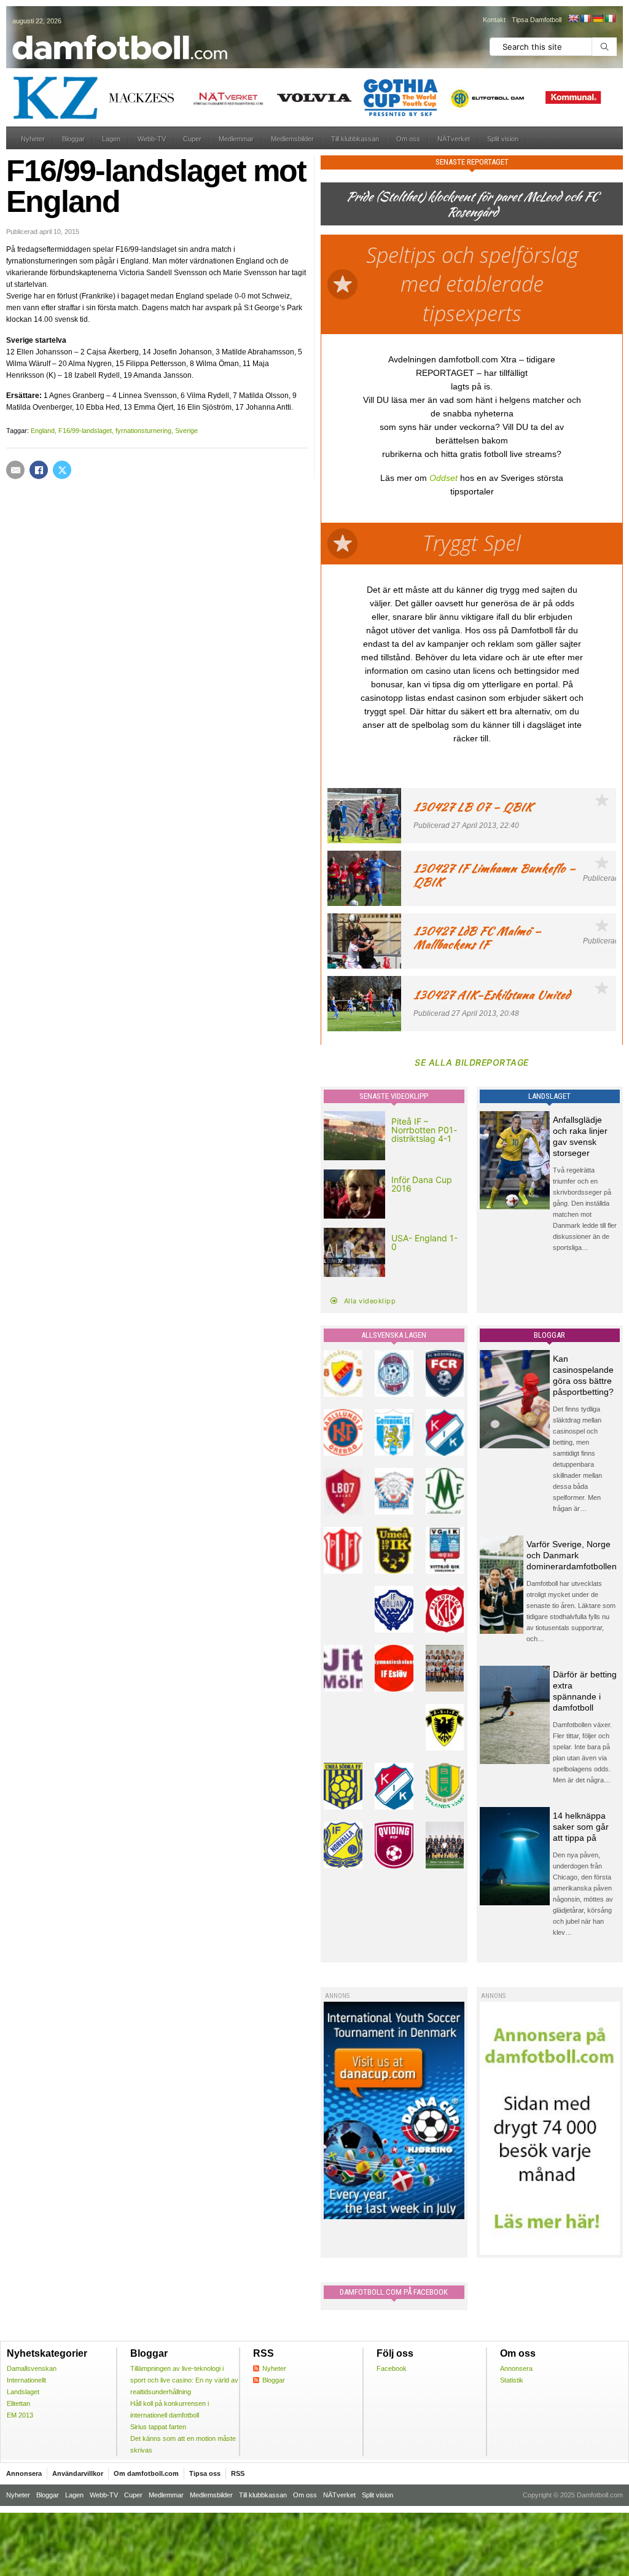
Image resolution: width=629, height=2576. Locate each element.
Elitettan (18, 2403)
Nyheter (33, 139)
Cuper (192, 139)
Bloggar (73, 139)
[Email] (15, 470)
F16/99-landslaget (85, 431)
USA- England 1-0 (424, 1242)
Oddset (443, 478)
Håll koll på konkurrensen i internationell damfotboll (170, 2409)
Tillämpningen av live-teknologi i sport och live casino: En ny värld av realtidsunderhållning (184, 2380)
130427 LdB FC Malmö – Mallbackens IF (477, 938)
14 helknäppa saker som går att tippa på (581, 1827)
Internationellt (26, 2380)
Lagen (111, 139)
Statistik (512, 2380)
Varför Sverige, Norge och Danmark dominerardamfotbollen (572, 1555)
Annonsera (516, 2368)
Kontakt (494, 20)
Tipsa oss (205, 2473)
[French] (585, 18)
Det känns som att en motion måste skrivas (183, 2444)
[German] (598, 18)
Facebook (392, 2368)
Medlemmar (236, 139)
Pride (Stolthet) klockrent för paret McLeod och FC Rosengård (472, 204)
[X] (62, 470)
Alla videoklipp (370, 1301)
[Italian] (610, 18)
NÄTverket (454, 139)
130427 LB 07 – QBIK (473, 807)
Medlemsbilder (292, 139)
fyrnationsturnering (143, 431)
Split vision (503, 139)
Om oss (408, 139)
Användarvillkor (78, 2473)
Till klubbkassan (355, 139)
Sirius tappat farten (158, 2427)
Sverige (186, 431)
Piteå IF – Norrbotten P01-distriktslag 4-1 (424, 1130)
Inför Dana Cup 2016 (422, 1184)
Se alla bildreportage (472, 1062)
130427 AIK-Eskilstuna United (492, 995)
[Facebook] (39, 470)
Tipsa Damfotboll (537, 20)
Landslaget (23, 2392)
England (43, 431)
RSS (238, 2473)
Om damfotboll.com (146, 2473)
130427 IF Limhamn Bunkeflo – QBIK (494, 875)
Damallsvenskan (32, 2368)
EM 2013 (20, 2415)
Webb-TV (152, 139)
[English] (573, 18)
